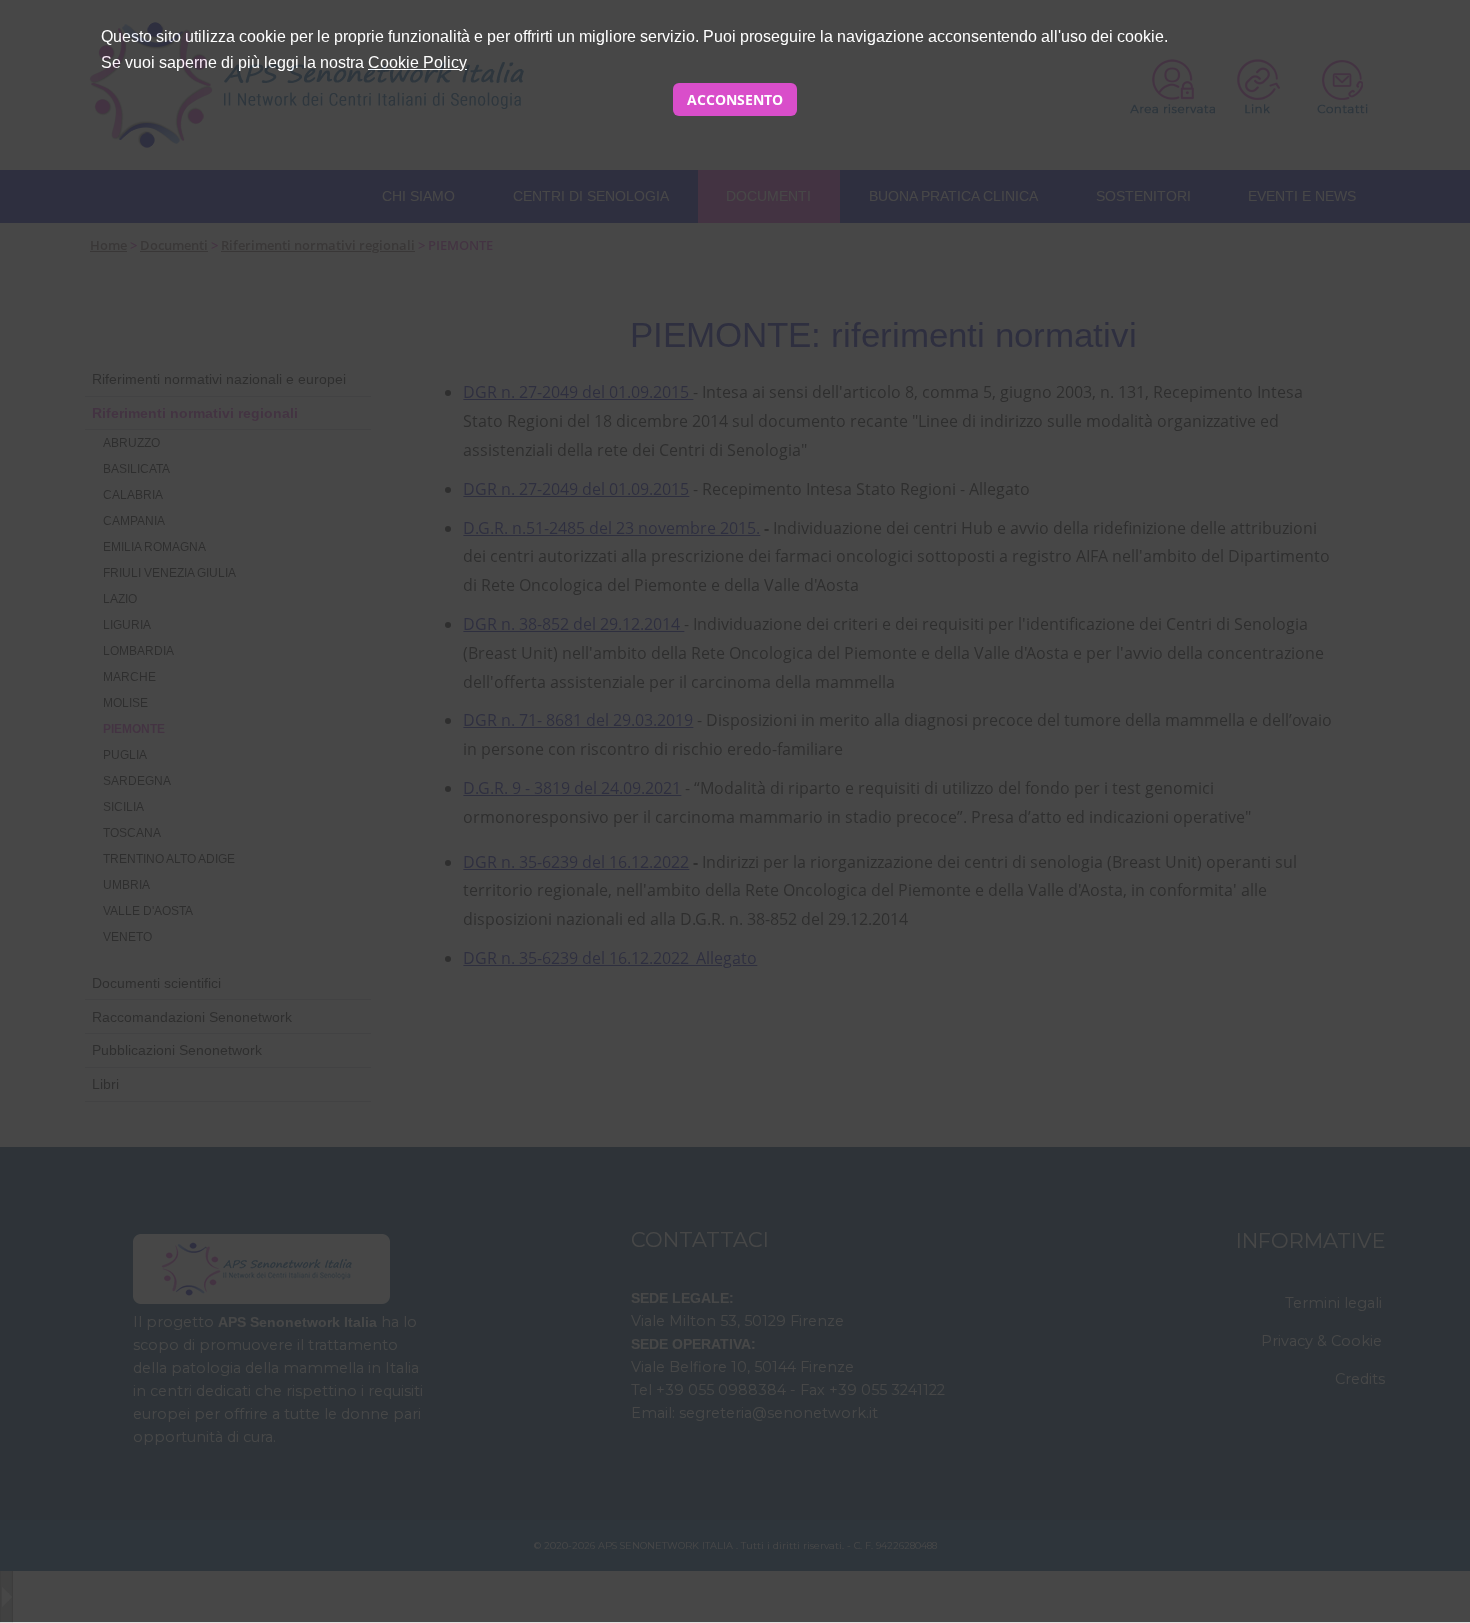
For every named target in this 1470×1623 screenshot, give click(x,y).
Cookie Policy (417, 62)
